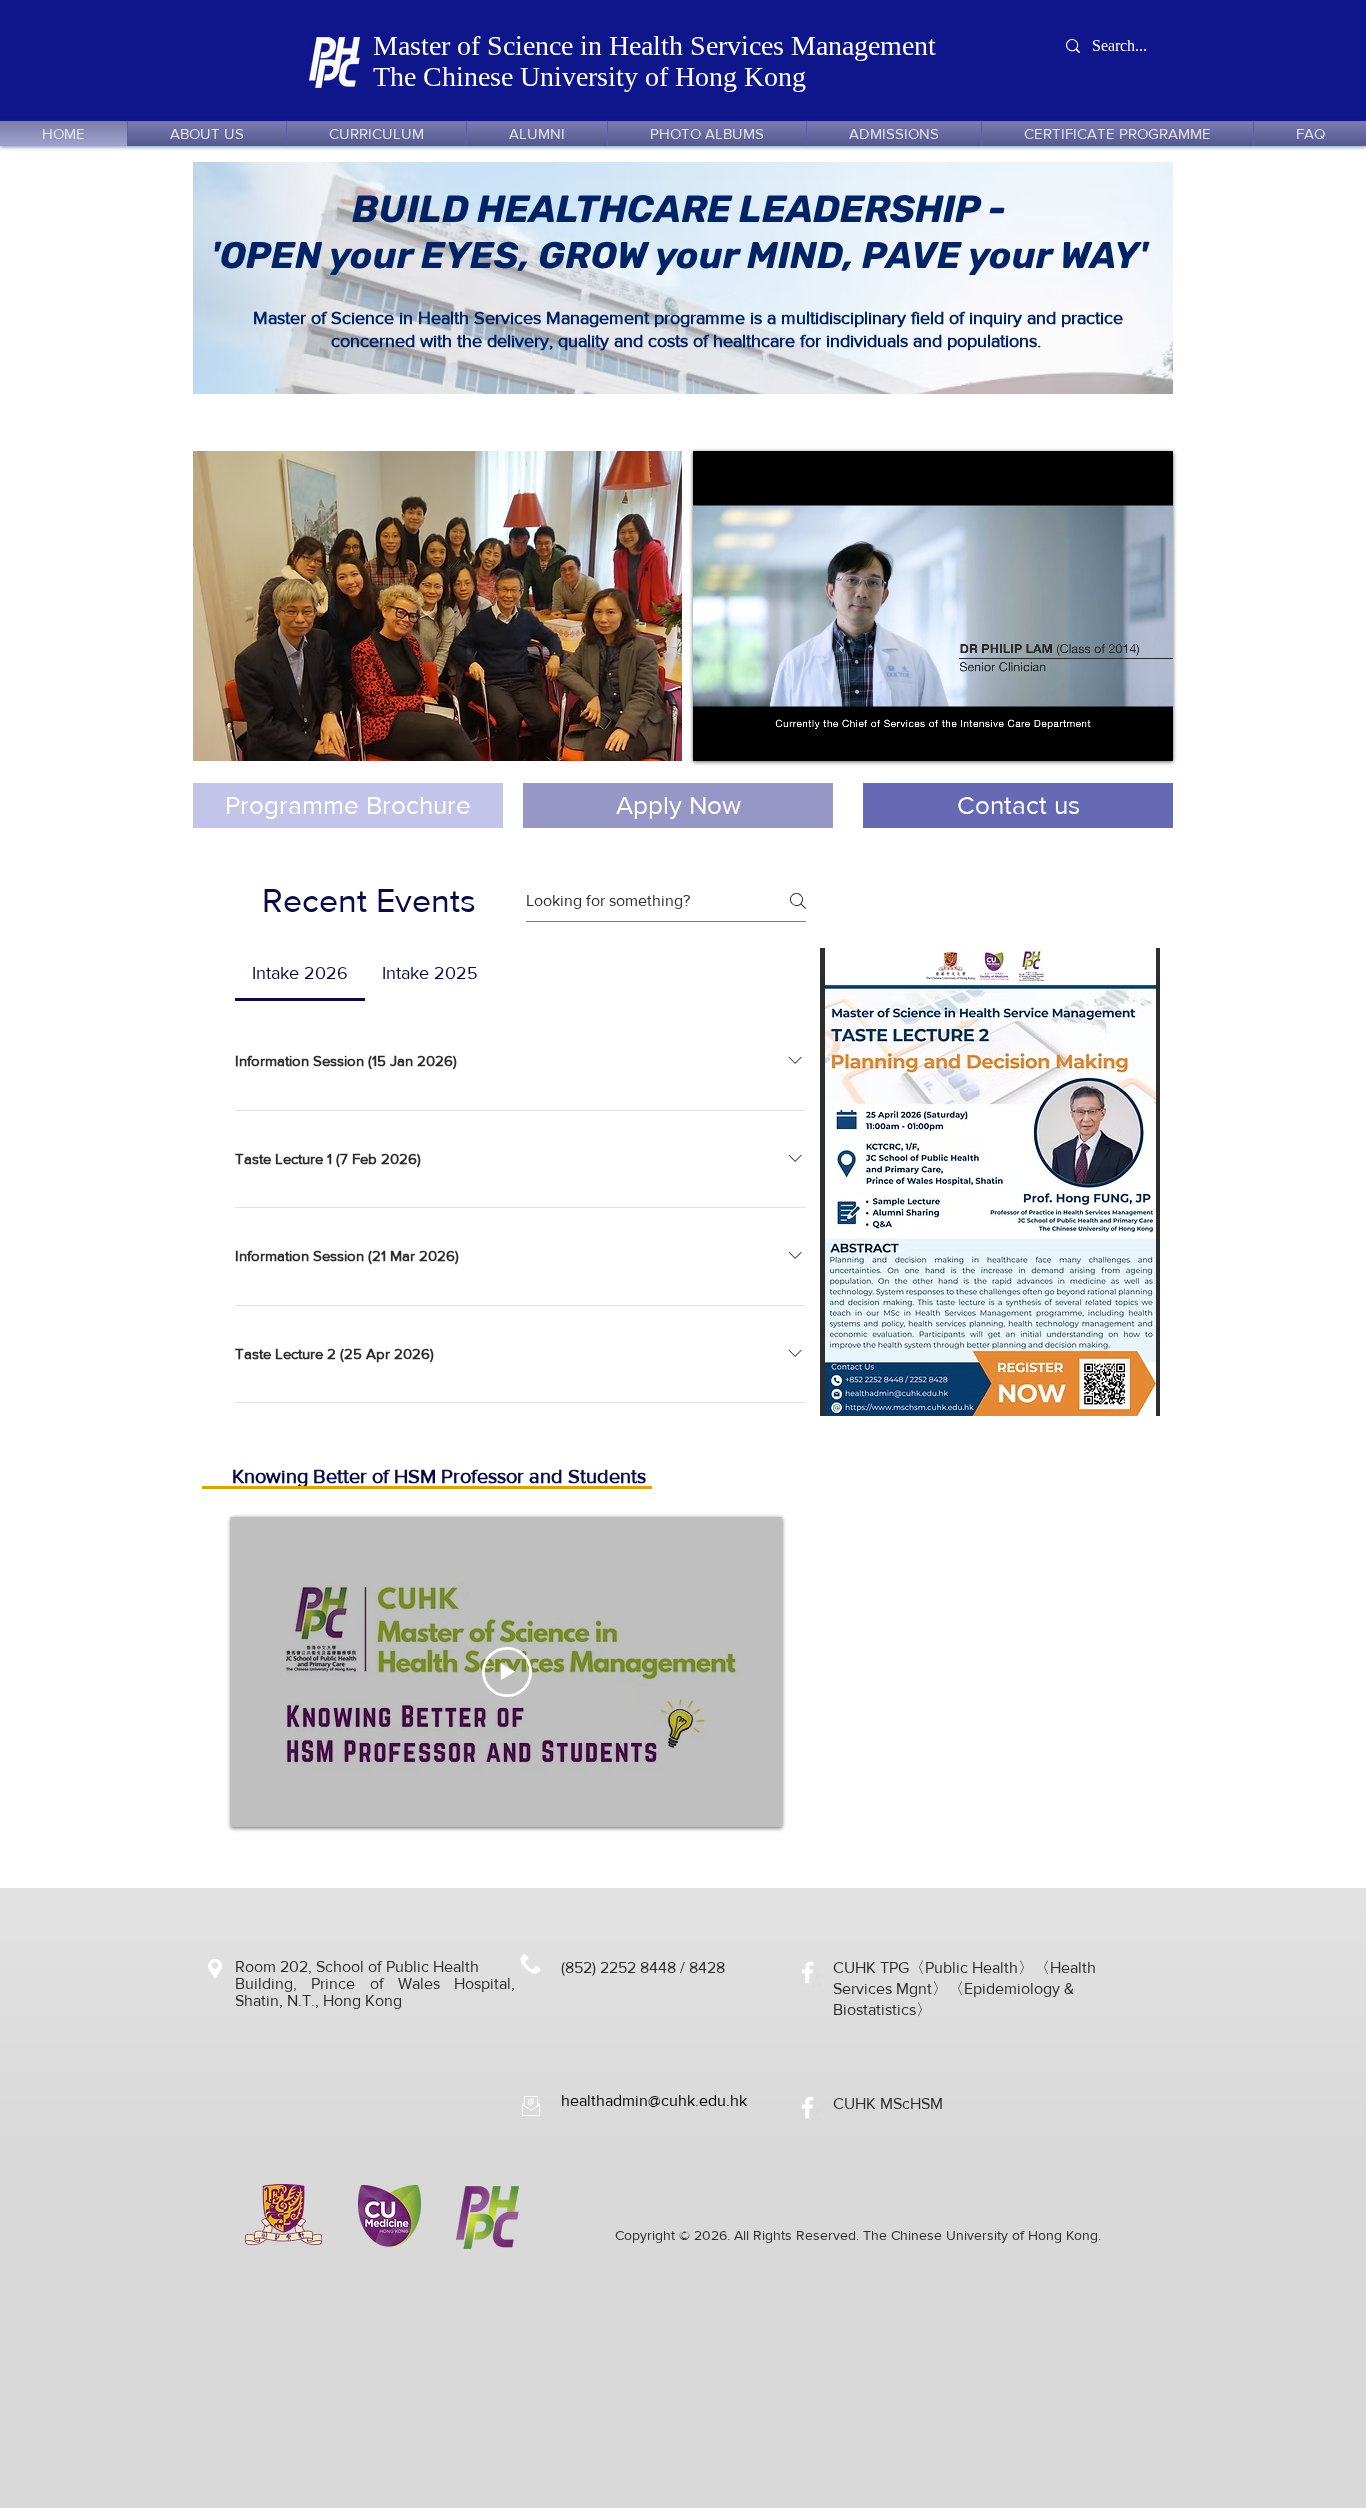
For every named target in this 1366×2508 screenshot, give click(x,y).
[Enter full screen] (1146, 734)
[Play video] (507, 1672)
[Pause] (719, 734)
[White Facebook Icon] (807, 1972)
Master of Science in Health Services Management (658, 45)
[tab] (300, 973)
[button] (437, 606)
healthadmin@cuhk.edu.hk (654, 2100)
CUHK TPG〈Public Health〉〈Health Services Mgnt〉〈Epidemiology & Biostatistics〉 (964, 1988)
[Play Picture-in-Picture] (1112, 734)
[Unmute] (753, 734)
